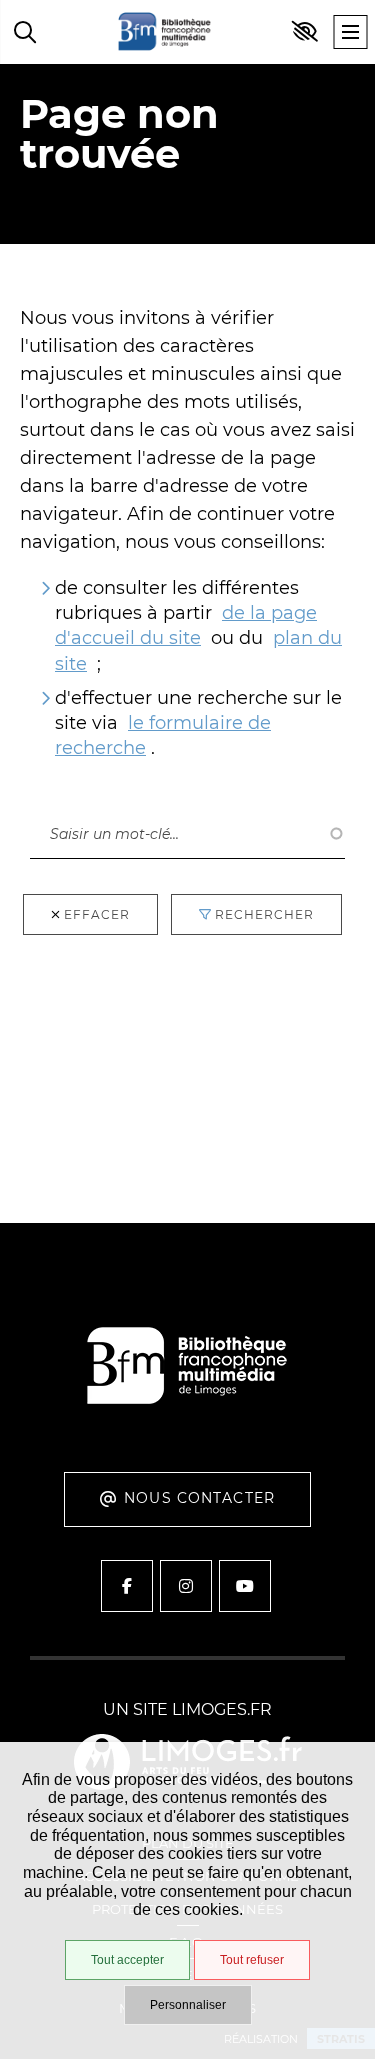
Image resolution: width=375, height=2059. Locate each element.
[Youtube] (245, 1586)
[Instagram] (186, 1586)
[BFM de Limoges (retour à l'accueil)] (187, 1426)
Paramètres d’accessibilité (305, 32)
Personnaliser (188, 2005)
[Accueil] (165, 32)
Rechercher (79, 789)
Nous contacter (199, 1498)
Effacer (97, 914)
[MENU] (350, 32)
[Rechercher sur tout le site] (25, 32)
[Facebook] (127, 1586)
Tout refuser (252, 1960)
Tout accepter (127, 1960)
